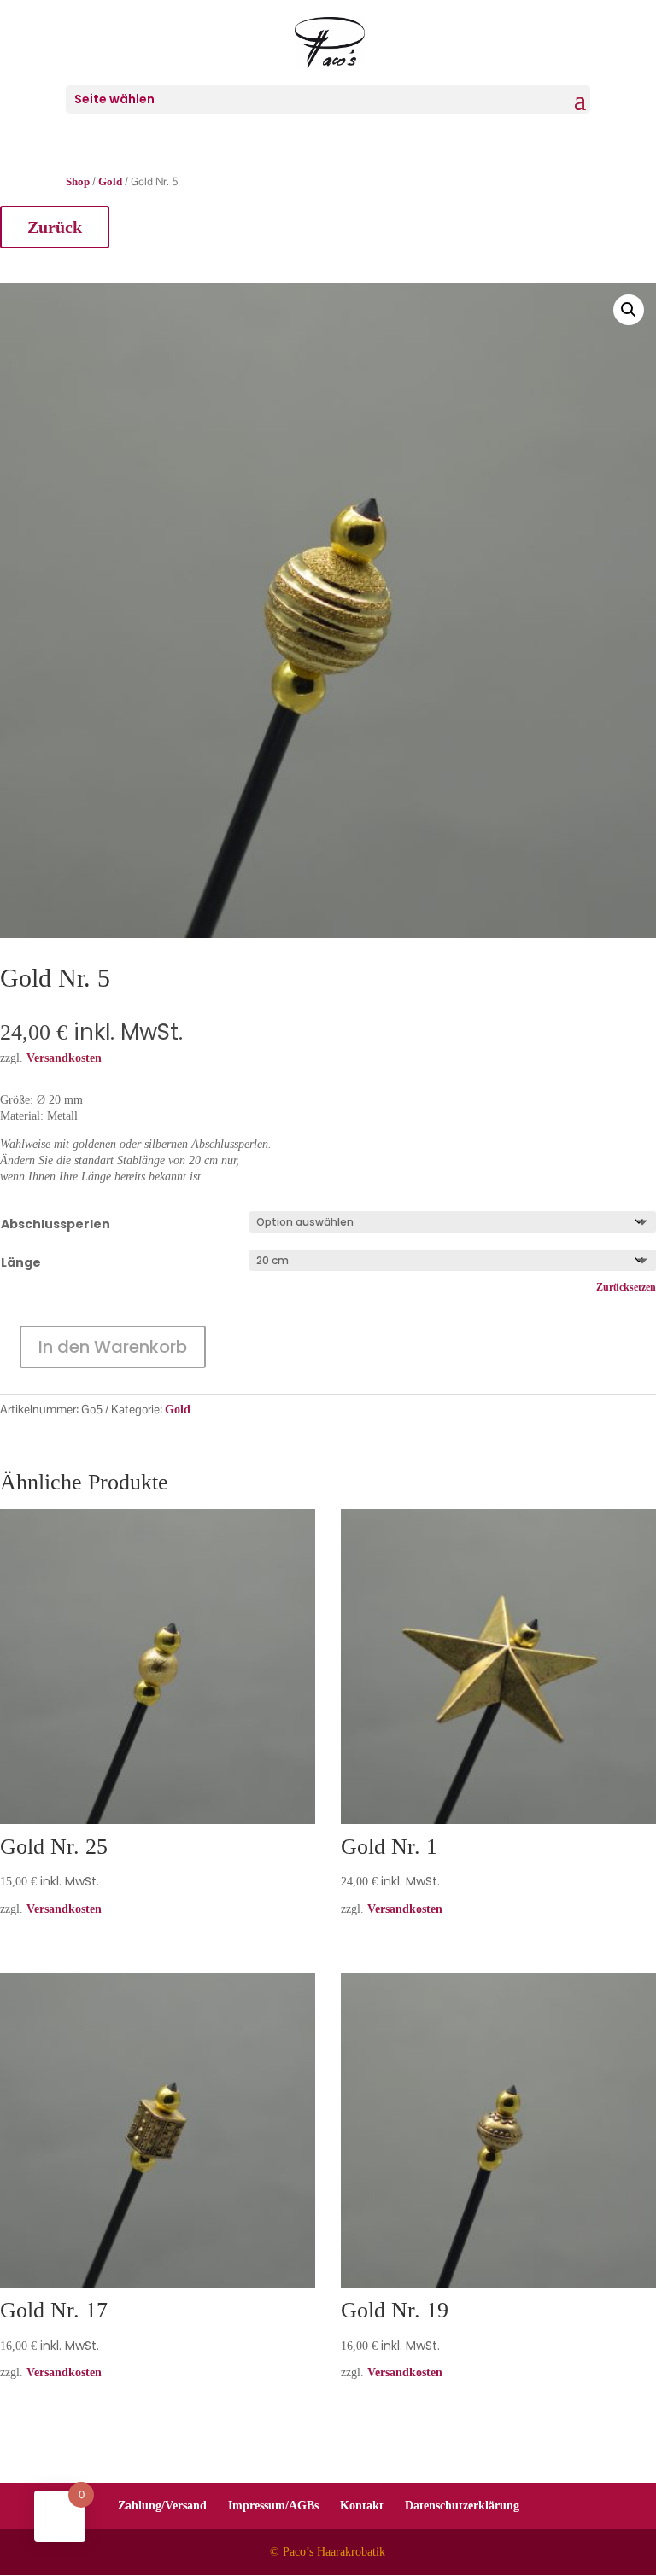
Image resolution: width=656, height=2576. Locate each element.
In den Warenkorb (113, 1347)
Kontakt (362, 2506)
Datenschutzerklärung (462, 2506)
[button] (629, 310)
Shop (78, 182)
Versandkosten (64, 1909)
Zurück (55, 227)
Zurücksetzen (626, 1288)
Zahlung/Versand (162, 2506)
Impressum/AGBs (273, 2506)
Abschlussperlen (56, 1224)
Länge (21, 1262)
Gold (110, 182)
